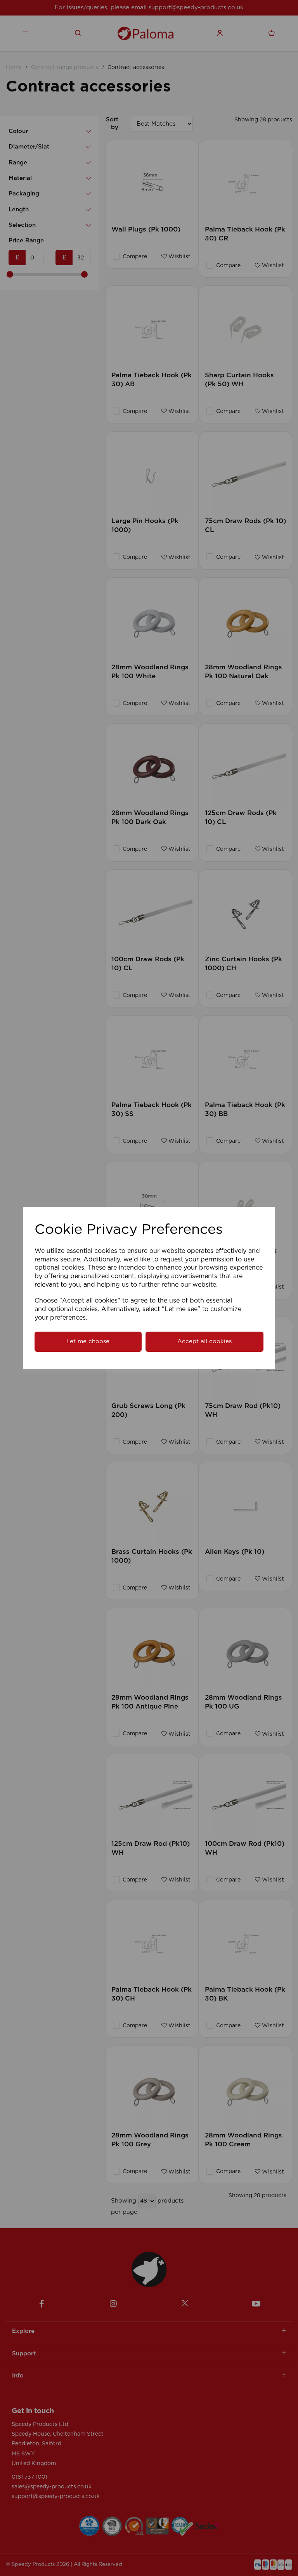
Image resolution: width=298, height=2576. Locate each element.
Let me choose (88, 1342)
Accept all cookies (204, 1342)
